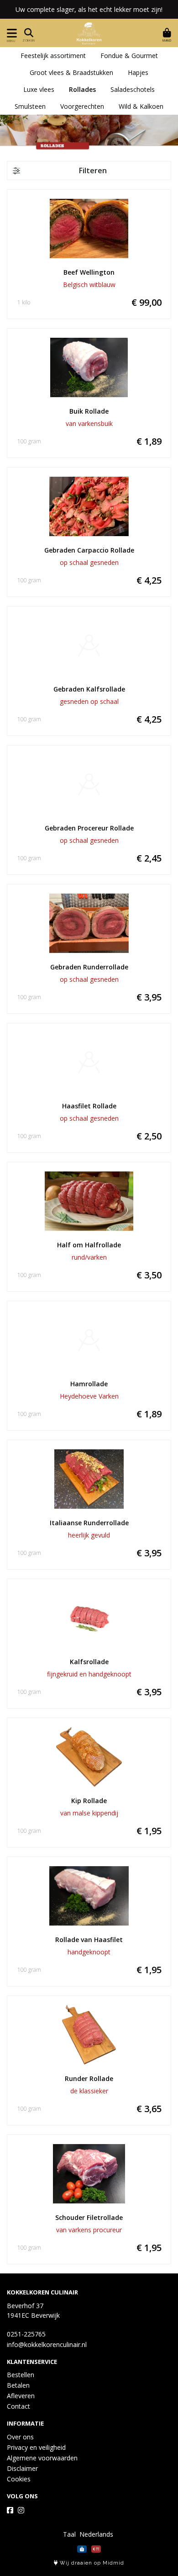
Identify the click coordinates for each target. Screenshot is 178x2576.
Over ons (20, 2437)
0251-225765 (26, 2334)
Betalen (18, 2385)
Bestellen (21, 2375)
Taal (69, 2534)
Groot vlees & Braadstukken (71, 72)
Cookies (19, 2479)
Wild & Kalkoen (141, 106)
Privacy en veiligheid (36, 2447)
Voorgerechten (82, 106)
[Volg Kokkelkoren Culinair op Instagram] (21, 2510)
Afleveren (21, 2396)
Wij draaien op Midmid (91, 2563)
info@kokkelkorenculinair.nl (47, 2344)
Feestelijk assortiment (53, 56)
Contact (18, 2406)
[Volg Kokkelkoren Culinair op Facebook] (10, 2510)
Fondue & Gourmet (129, 56)
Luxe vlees (39, 89)
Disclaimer (22, 2468)
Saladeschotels (133, 89)
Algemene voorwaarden (42, 2458)
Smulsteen (30, 106)
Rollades (82, 89)
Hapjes (138, 72)
